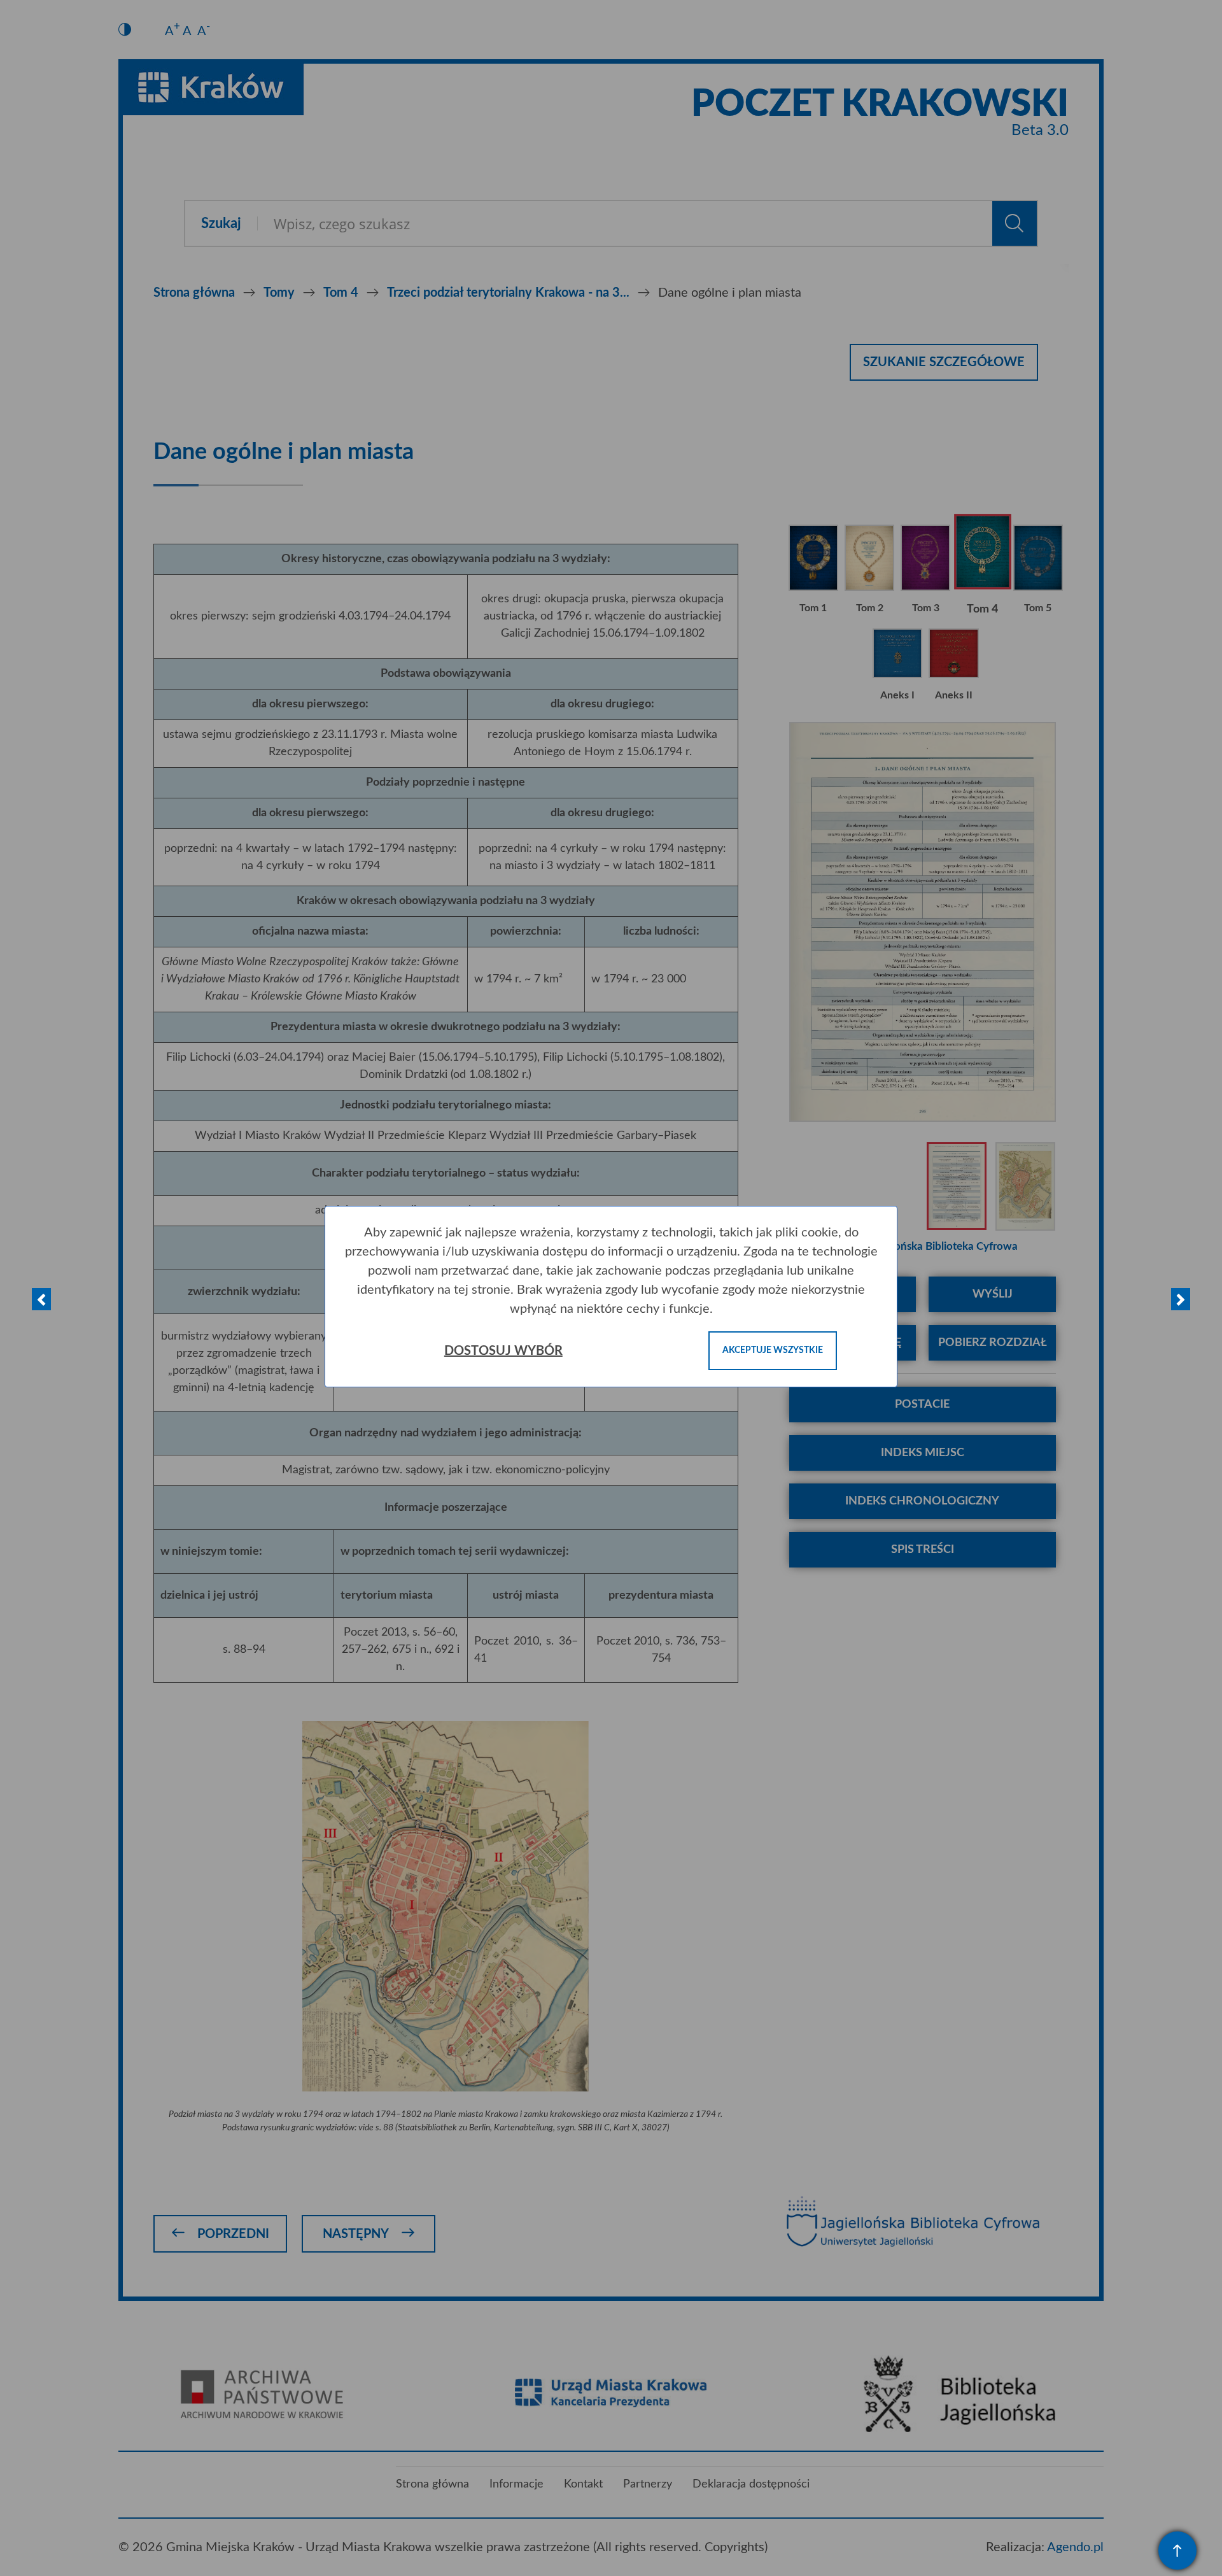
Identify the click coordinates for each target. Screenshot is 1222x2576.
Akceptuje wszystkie (773, 1350)
